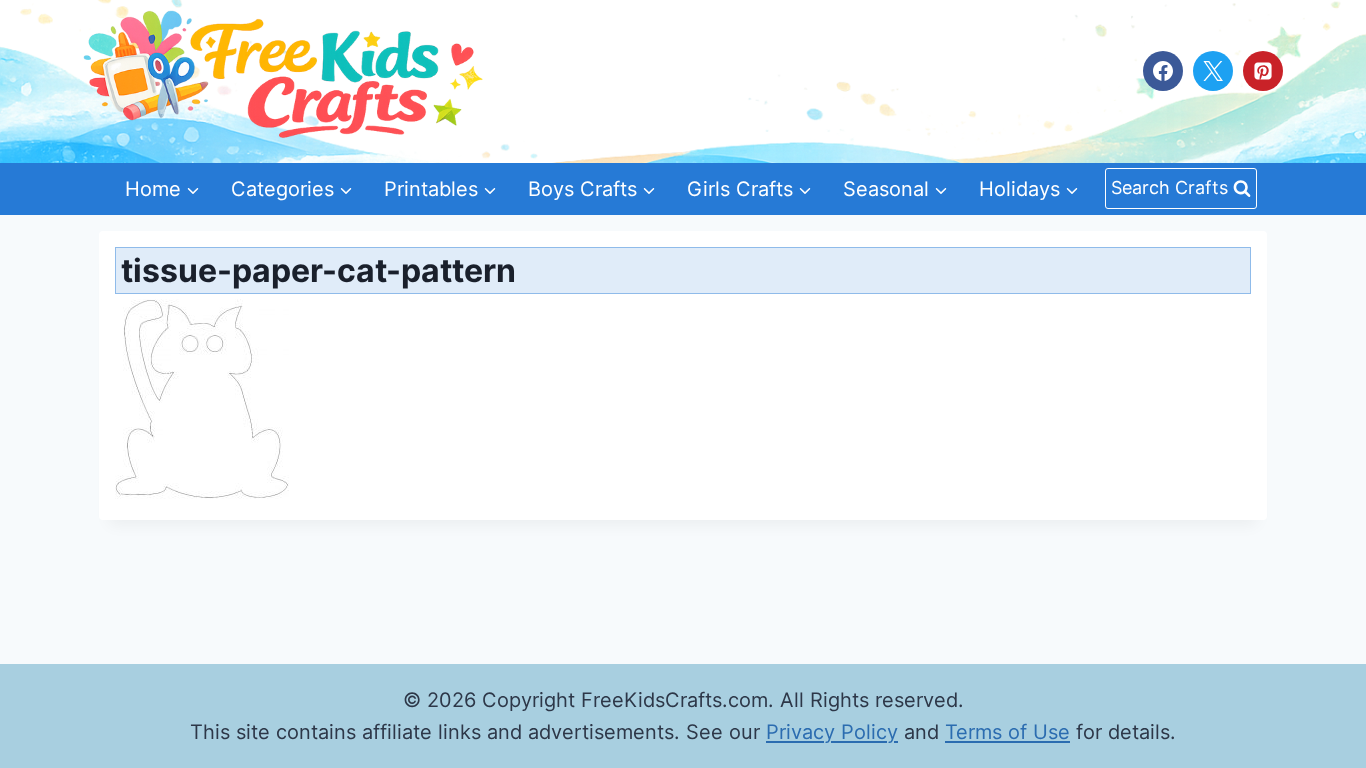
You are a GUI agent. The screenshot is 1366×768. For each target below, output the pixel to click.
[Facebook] (1163, 71)
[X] (1213, 71)
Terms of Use (1007, 732)
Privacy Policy (832, 732)
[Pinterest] (1263, 71)
